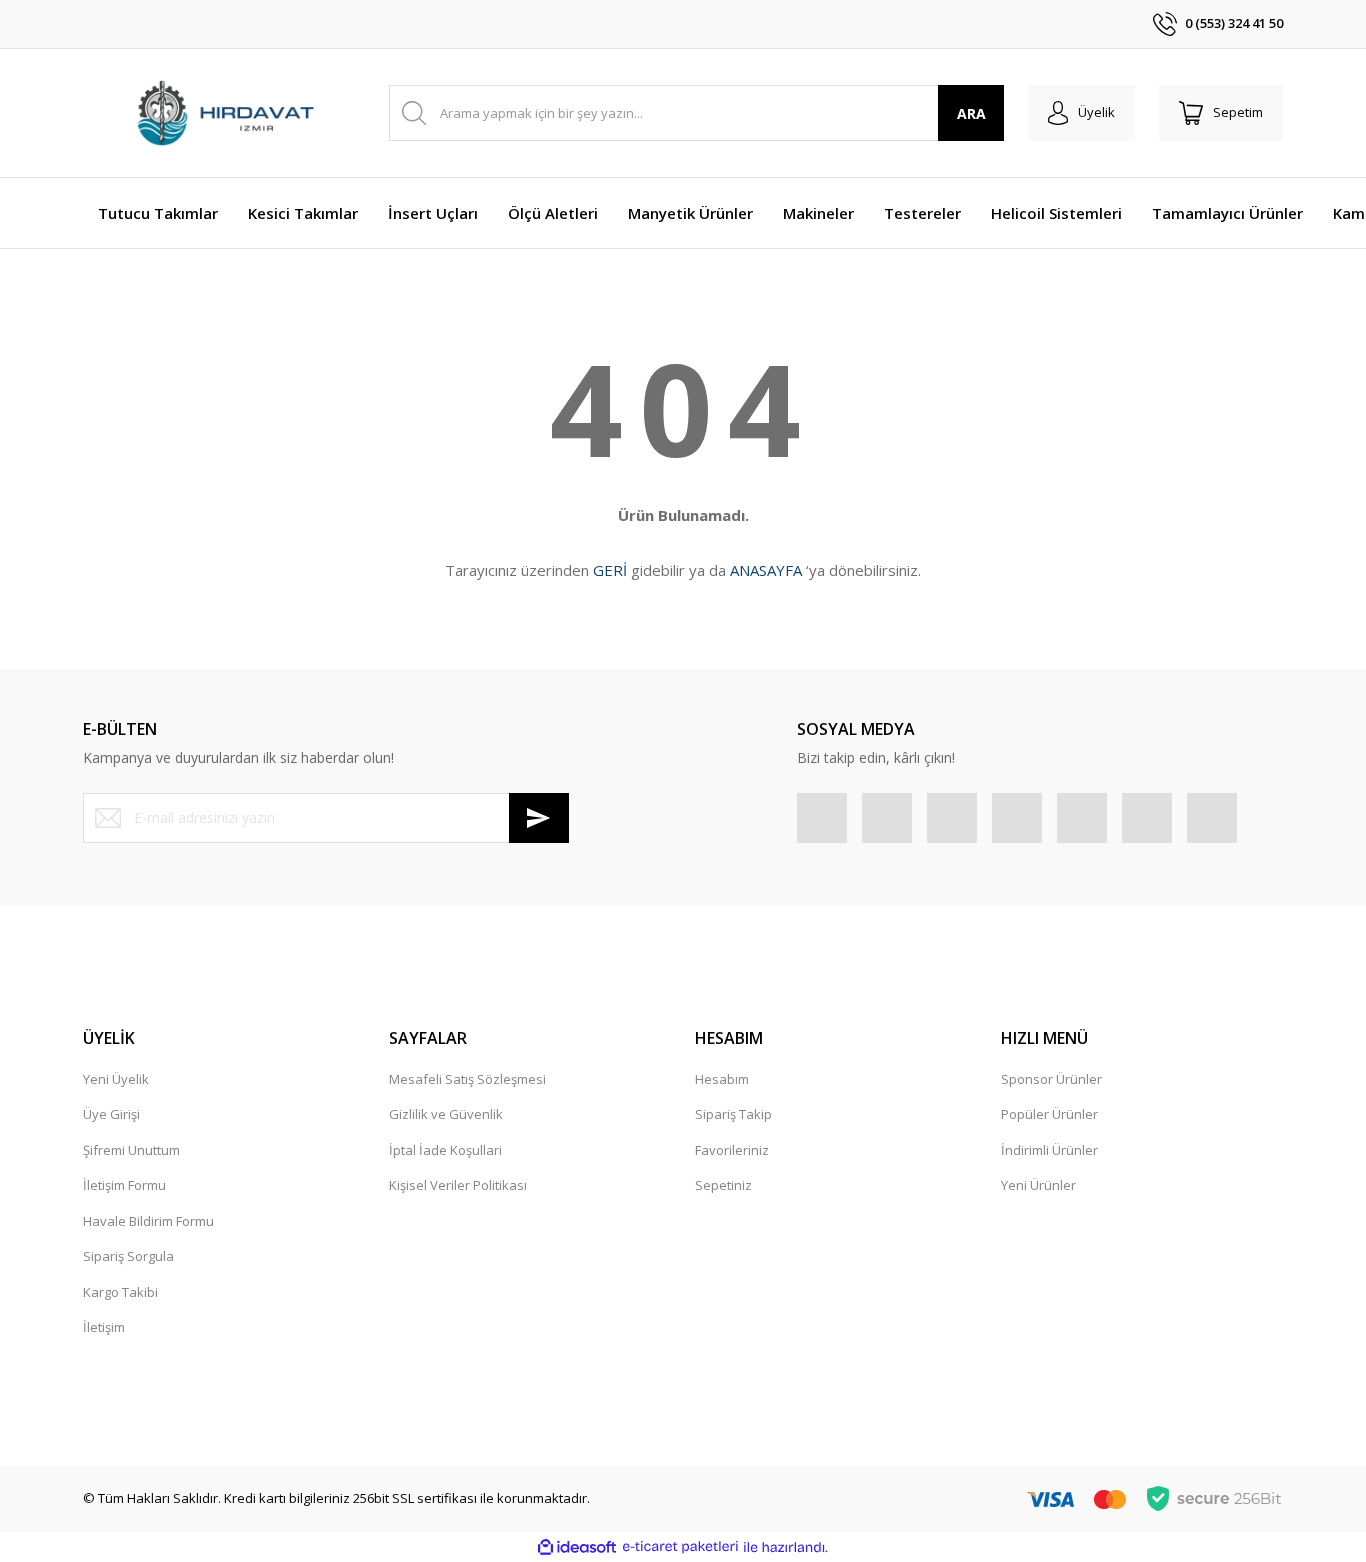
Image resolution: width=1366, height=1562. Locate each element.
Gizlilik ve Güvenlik (446, 1114)
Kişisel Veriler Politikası (458, 1185)
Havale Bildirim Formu (148, 1221)
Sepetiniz (723, 1185)
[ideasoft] (577, 1547)
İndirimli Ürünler (1049, 1150)
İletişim (104, 1327)
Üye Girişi (111, 1114)
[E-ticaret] (680, 1547)
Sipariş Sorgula (128, 1256)
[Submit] (539, 818)
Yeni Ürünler (1038, 1185)
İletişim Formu (124, 1185)
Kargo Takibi (120, 1292)
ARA (971, 113)
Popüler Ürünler (1049, 1114)
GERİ (610, 570)
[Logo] (224, 113)
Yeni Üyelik (116, 1079)
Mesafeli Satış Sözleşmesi (467, 1079)
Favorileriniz (732, 1150)
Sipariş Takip (733, 1114)
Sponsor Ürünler (1051, 1079)
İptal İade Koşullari (445, 1150)
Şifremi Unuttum (131, 1150)
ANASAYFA (766, 570)
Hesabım (722, 1079)
